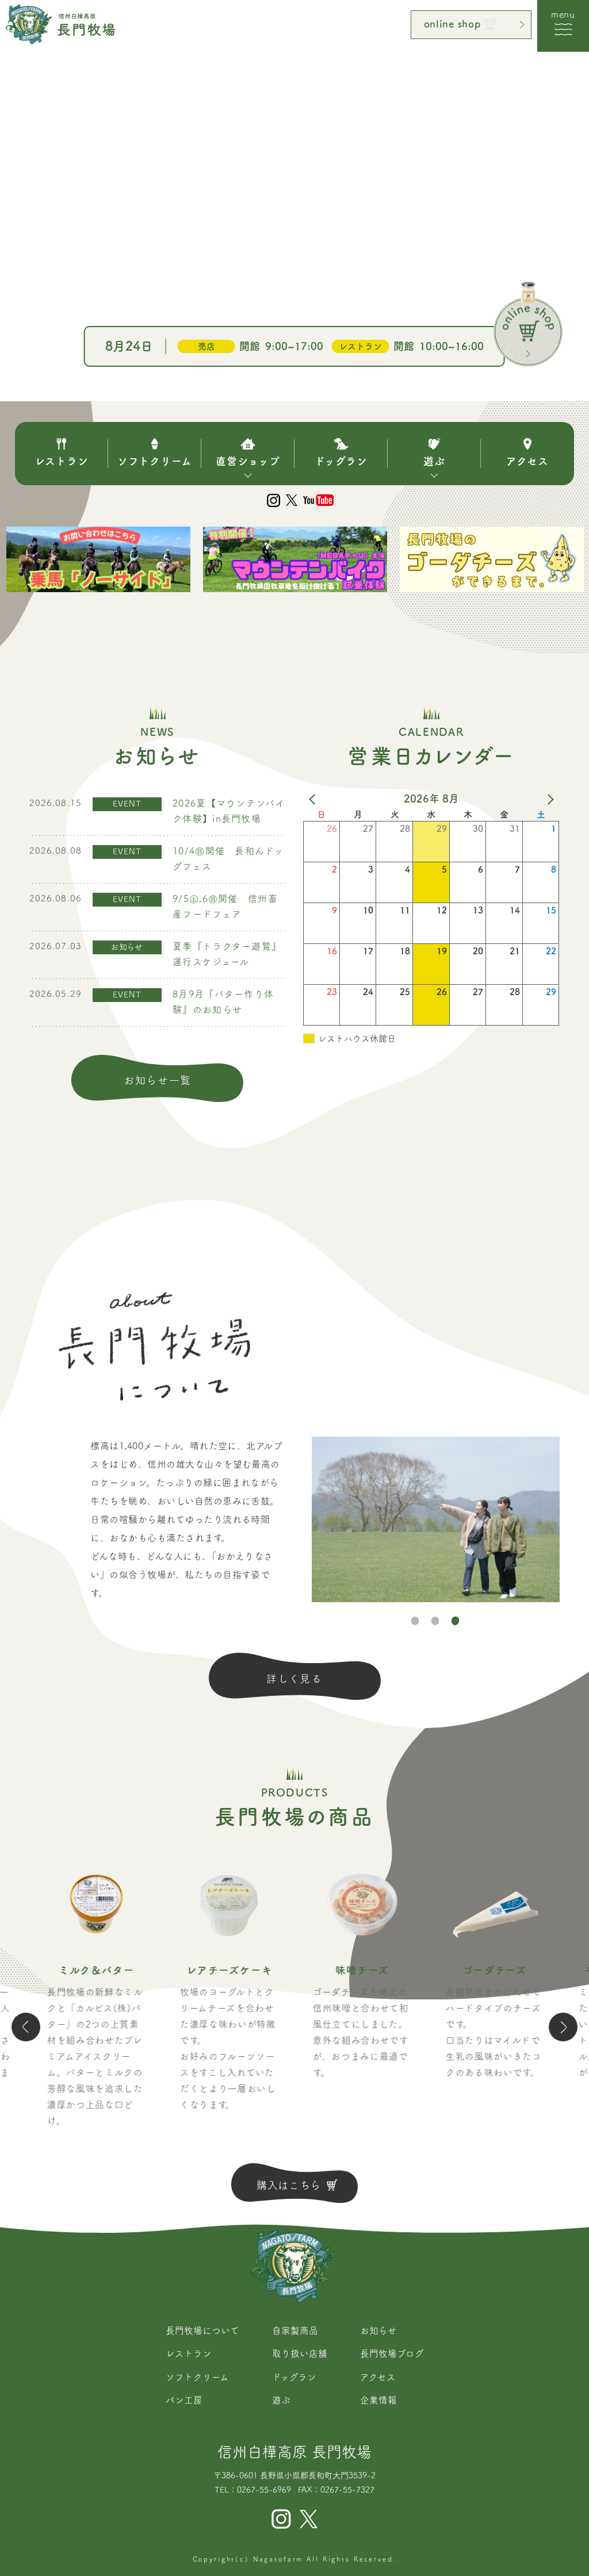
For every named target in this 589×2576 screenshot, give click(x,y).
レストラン (189, 2354)
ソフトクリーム (197, 2377)
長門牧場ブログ (392, 2354)
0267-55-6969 (264, 2490)
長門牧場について (202, 2331)
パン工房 (184, 2400)
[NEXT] (549, 798)
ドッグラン (294, 2377)
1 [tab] (416, 1621)
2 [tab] (436, 1621)
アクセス (378, 2377)
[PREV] (314, 798)
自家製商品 (295, 2331)
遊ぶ (281, 2400)
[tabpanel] (436, 1519)
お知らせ (378, 2331)
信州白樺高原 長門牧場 (294, 2452)
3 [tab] (456, 1621)
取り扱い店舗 (300, 2354)
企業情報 (378, 2400)
